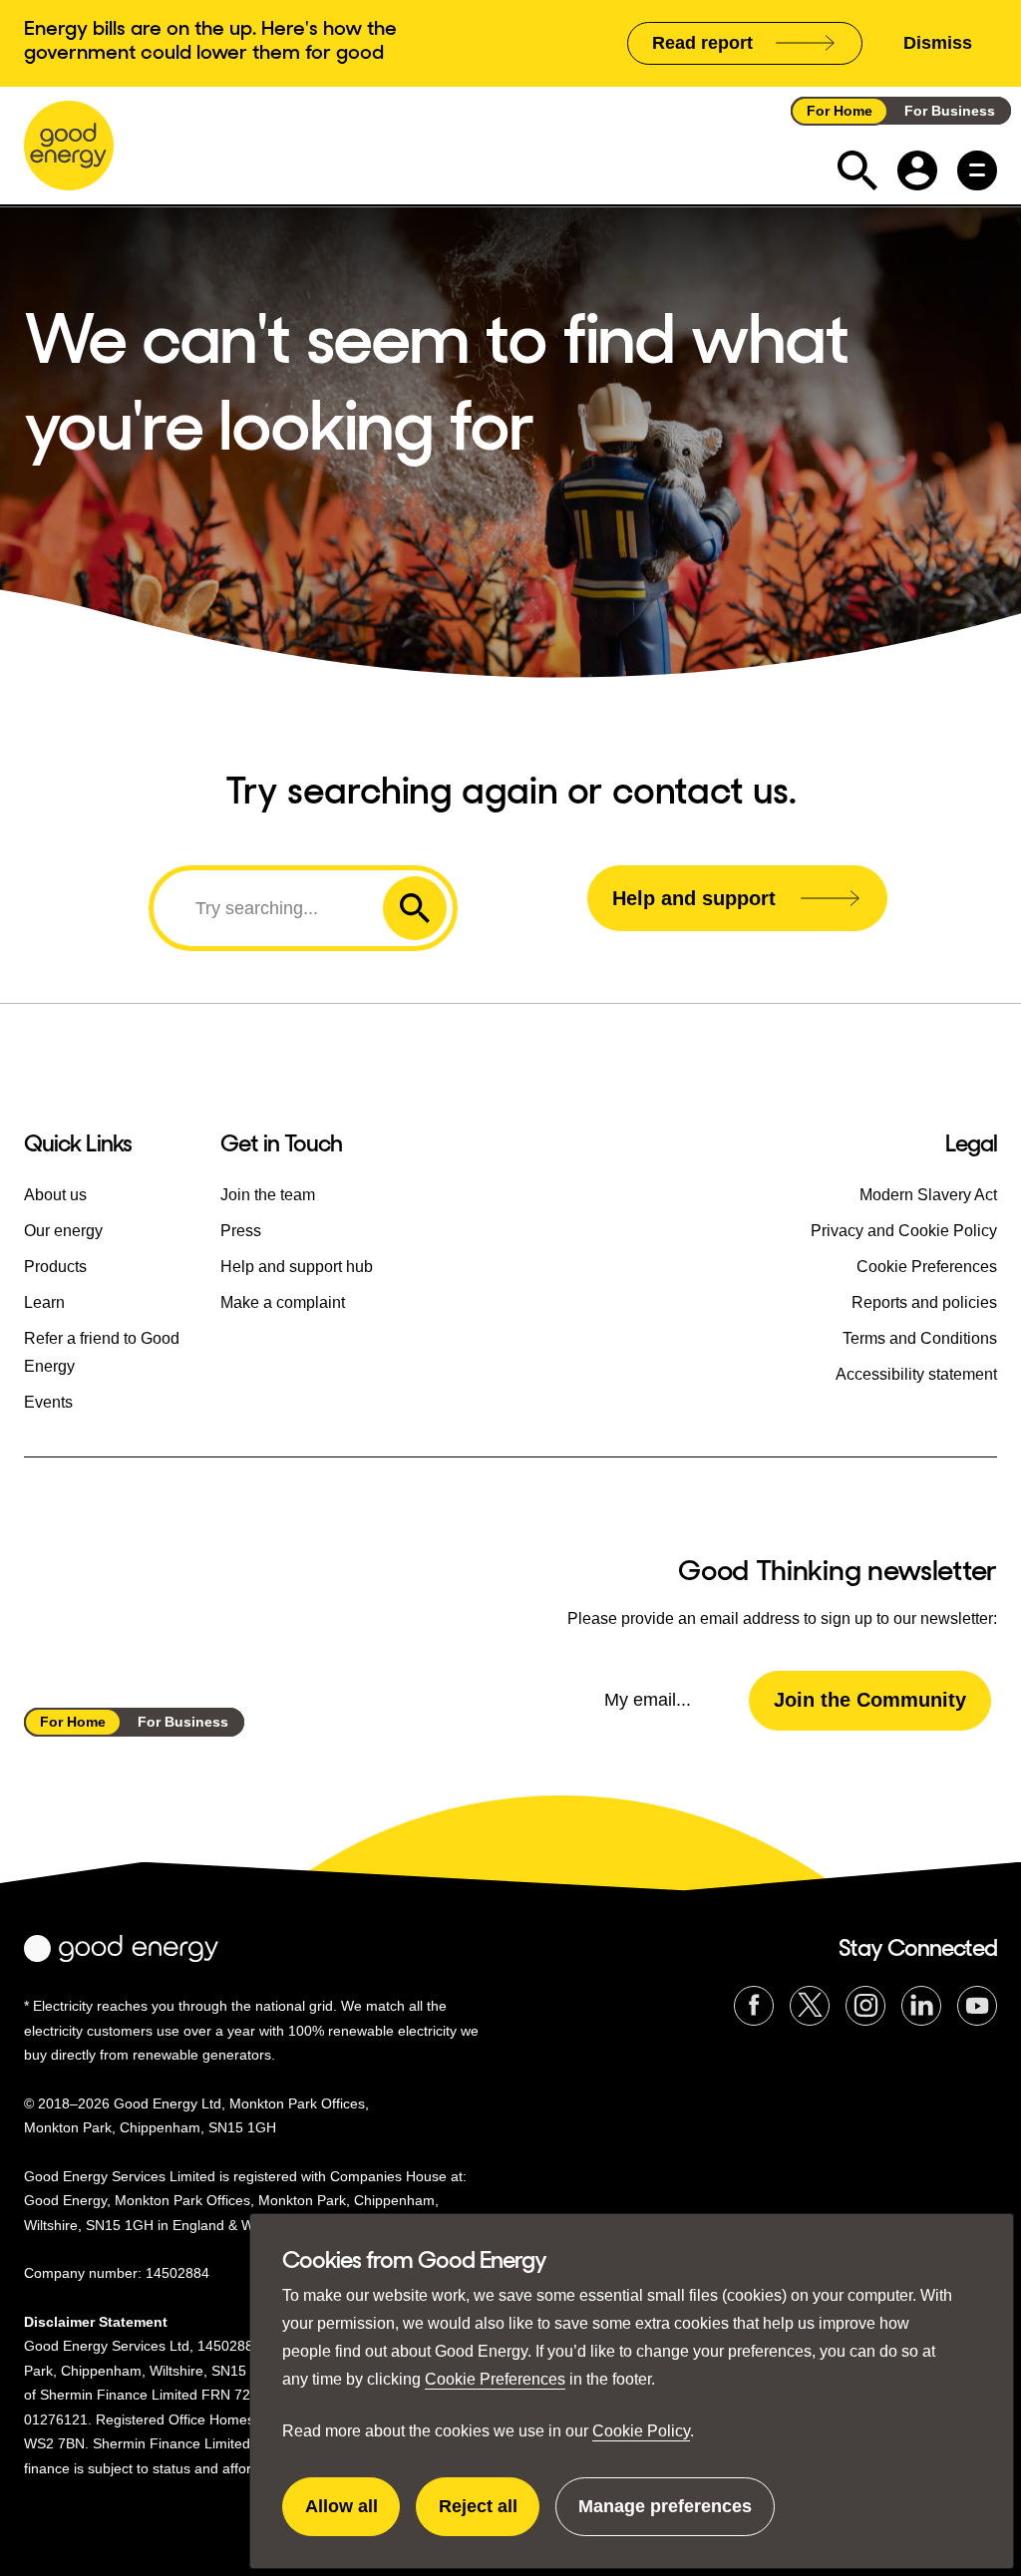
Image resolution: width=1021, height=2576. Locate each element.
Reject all (489, 2516)
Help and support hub (297, 1267)
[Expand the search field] (857, 170)
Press (241, 1231)
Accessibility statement (916, 1374)
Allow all (352, 2516)
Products (55, 1267)
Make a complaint (283, 1302)
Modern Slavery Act (928, 1195)
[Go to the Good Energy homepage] (69, 146)
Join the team (268, 1195)
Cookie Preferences (495, 2379)
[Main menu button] (977, 170)
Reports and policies (924, 1302)
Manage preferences (665, 2516)
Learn (44, 1302)
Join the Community (870, 1700)
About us (55, 1195)
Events (48, 1402)
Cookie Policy (641, 2431)
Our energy (63, 1231)
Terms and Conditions (920, 1338)
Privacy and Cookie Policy (904, 1231)
